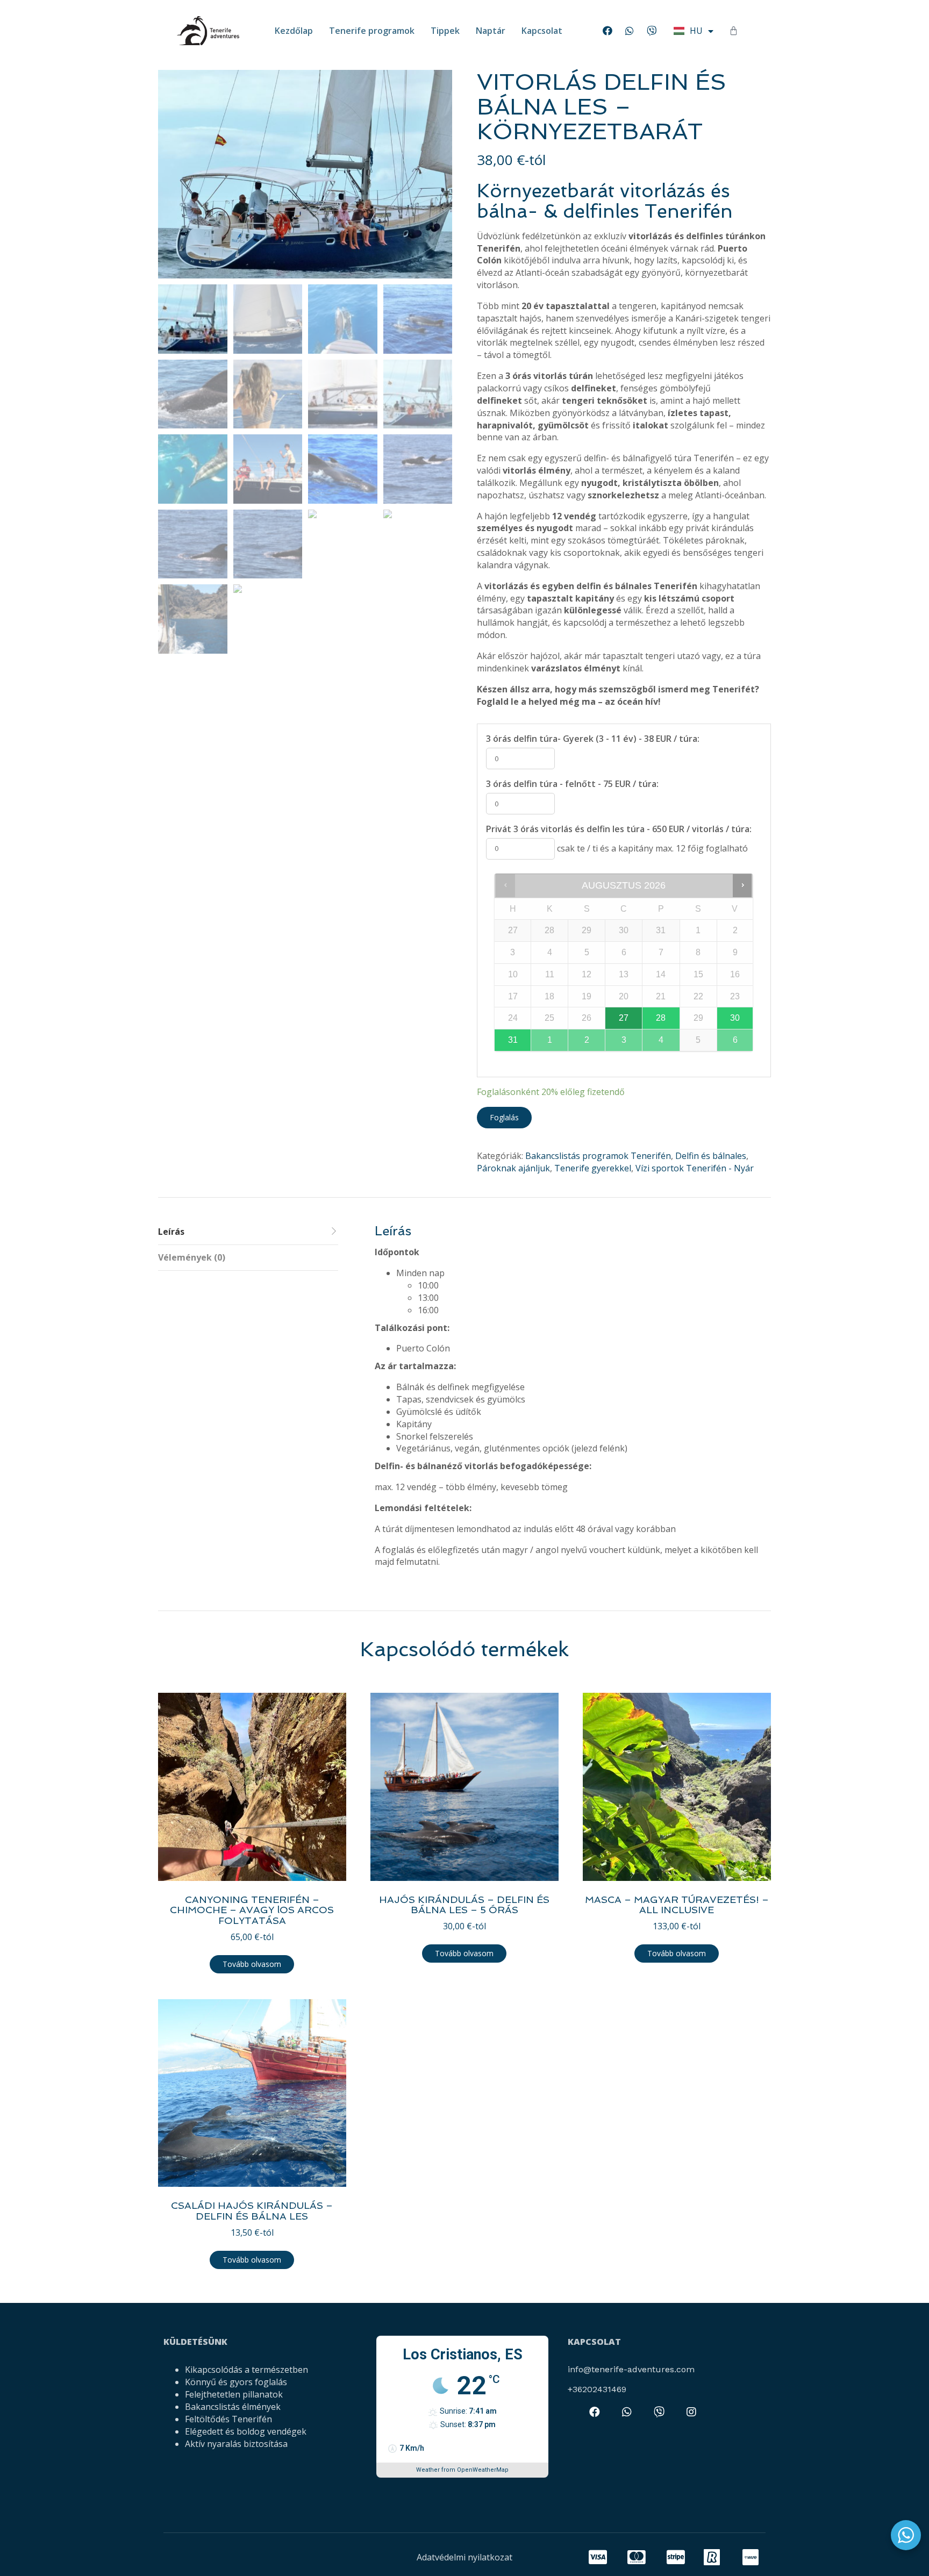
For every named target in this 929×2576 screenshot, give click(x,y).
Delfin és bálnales (711, 1156)
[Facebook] (608, 31)
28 (661, 1018)
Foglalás (504, 1117)
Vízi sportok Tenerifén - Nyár (695, 1168)
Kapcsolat (542, 31)
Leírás (171, 1232)
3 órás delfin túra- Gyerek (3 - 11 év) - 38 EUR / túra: (593, 739)
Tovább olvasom (252, 1964)
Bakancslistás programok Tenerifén (598, 1156)
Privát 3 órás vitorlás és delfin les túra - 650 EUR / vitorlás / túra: (619, 829)
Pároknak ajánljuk (513, 1168)
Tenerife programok (372, 31)
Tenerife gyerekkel (593, 1168)
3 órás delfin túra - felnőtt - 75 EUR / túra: (572, 784)
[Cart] (734, 31)
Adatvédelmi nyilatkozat (464, 2557)
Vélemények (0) (192, 1257)
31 (513, 1040)
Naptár (491, 31)
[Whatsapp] (630, 31)
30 (735, 1018)
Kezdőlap (294, 31)
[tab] (248, 1232)
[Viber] (652, 31)
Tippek (445, 31)
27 (624, 1018)
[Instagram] (691, 2412)
